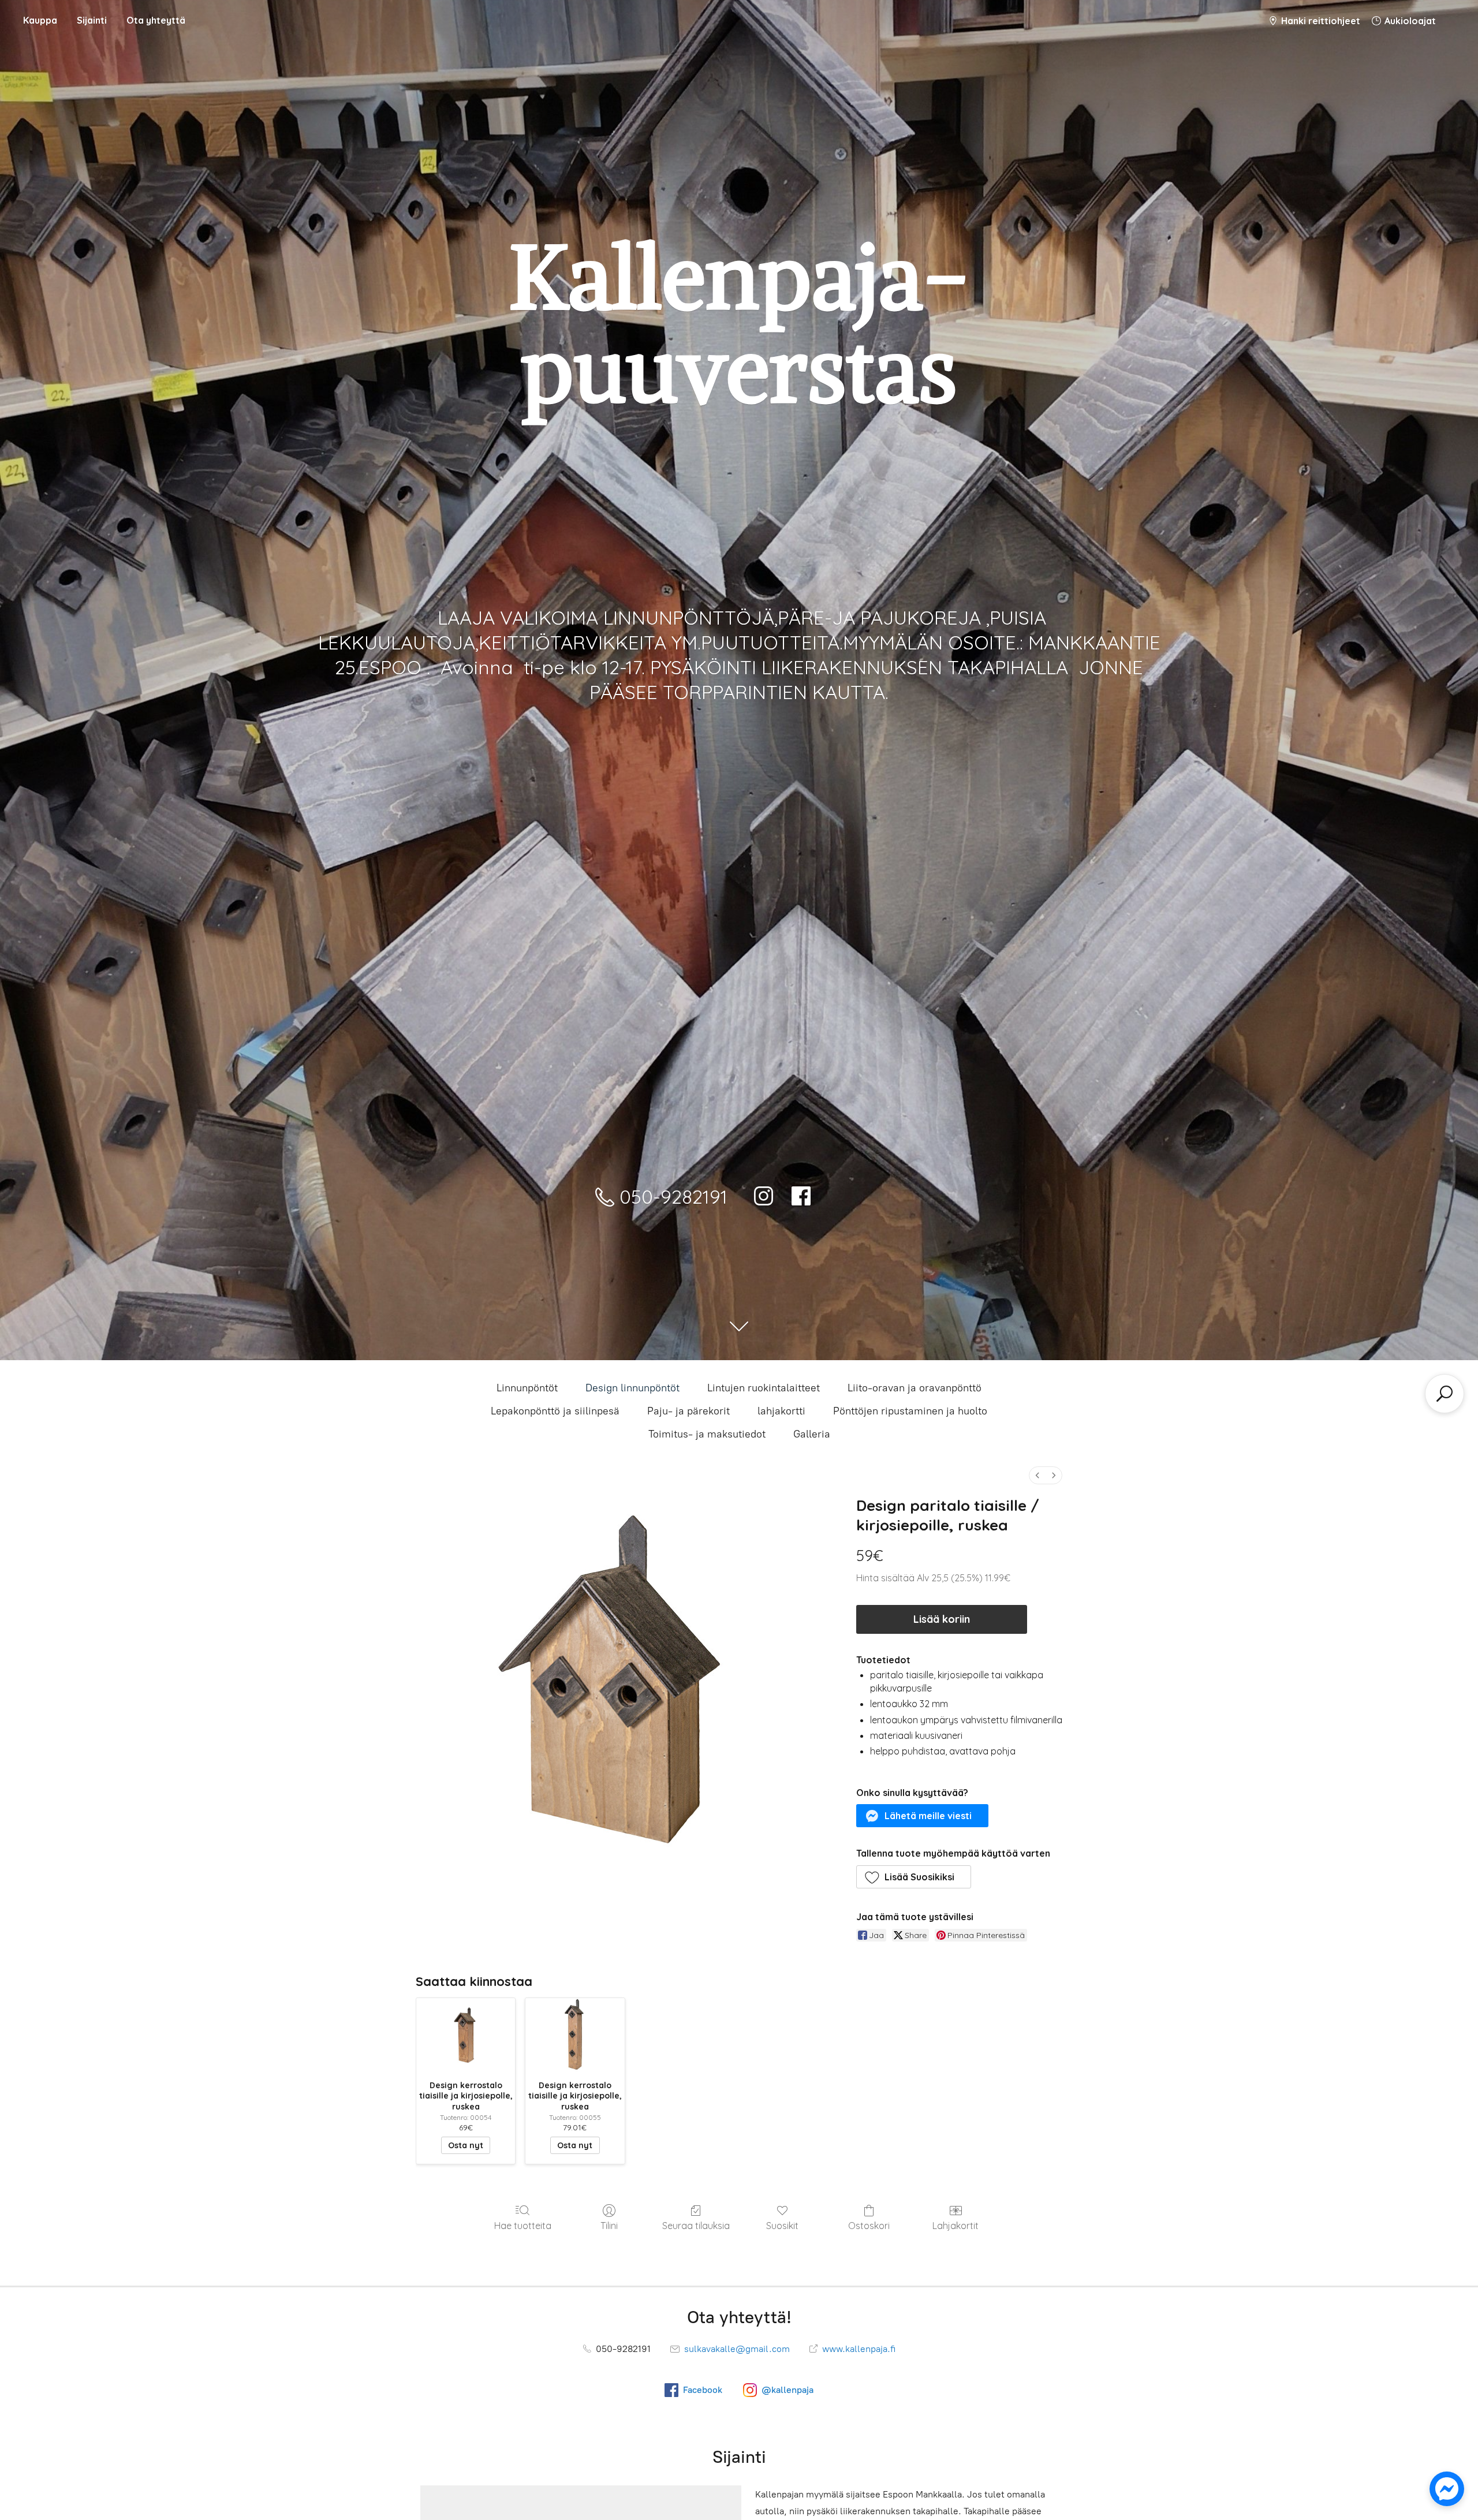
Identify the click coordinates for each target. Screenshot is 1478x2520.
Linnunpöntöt (527, 1388)
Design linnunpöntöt (632, 1388)
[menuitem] (1037, 1475)
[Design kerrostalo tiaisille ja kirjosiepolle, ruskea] (466, 2035)
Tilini (609, 2226)
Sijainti (92, 20)
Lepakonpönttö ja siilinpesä (555, 1411)
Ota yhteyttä (156, 20)
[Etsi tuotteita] (1445, 1394)
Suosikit (782, 2226)
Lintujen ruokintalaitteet (764, 1388)
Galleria (812, 1434)
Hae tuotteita (523, 2226)
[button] (923, 1816)
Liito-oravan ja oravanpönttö (915, 1388)
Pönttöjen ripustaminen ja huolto (910, 1411)
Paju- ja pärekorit (688, 1411)
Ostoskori (869, 2226)
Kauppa (40, 20)
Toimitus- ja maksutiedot (707, 1434)
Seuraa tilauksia (696, 2226)
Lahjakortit (956, 2226)
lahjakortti (781, 1411)
